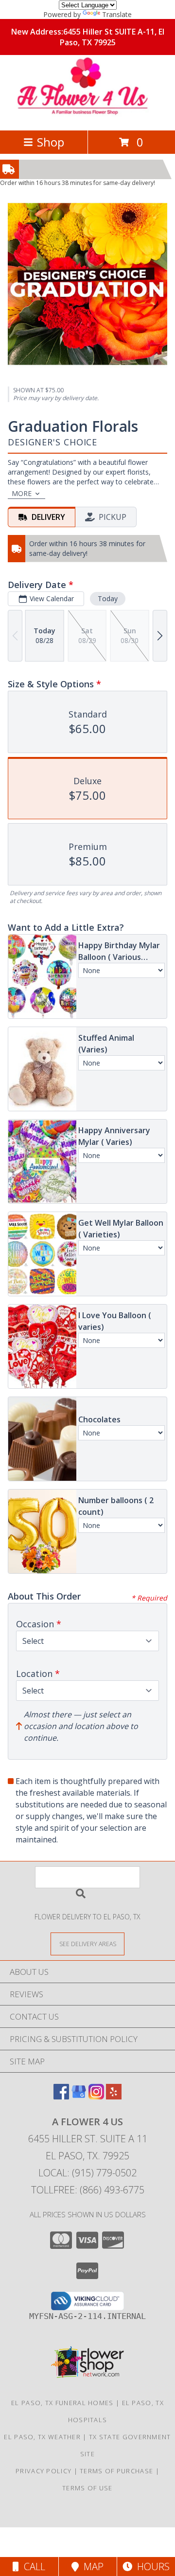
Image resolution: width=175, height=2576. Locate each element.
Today (108, 598)
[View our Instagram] (96, 2096)
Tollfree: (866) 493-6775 (88, 2190)
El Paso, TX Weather (42, 2437)
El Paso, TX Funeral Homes (62, 2403)
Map (91, 2567)
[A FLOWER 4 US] (88, 116)
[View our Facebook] (61, 2096)
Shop (51, 142)
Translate (117, 14)
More (22, 493)
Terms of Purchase (116, 2471)
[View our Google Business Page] (79, 2096)
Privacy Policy (44, 2471)
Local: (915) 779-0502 (87, 2173)
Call (32, 2567)
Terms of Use (87, 2488)
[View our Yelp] (114, 2096)
